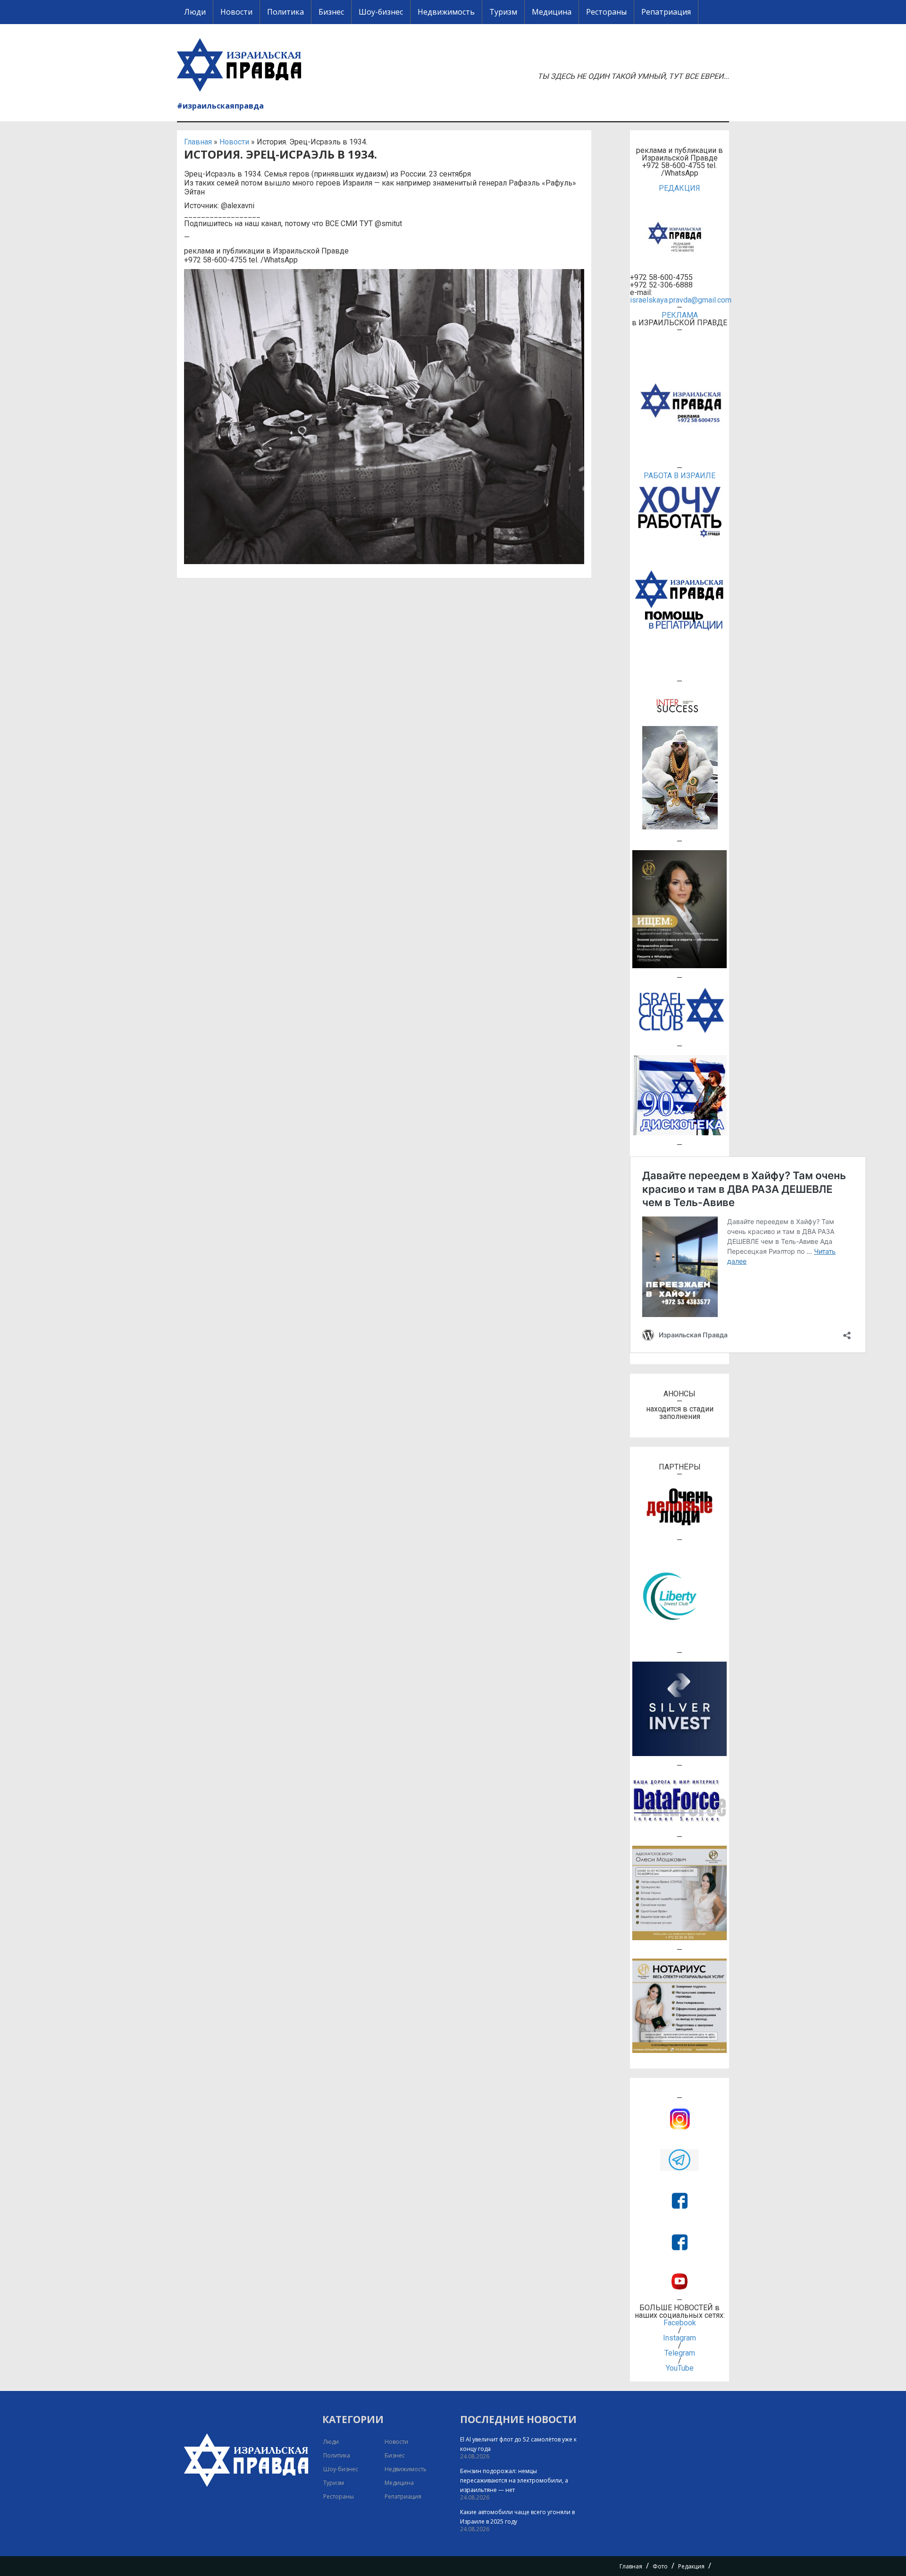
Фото (660, 2566)
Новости (236, 12)
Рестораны (606, 12)
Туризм (503, 12)
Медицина (552, 12)
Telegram (680, 2353)
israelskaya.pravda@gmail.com (679, 300)
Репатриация (666, 12)
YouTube (680, 2368)
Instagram (679, 2338)
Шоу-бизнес (381, 12)
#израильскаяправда (220, 106)
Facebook (680, 2323)
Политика (285, 12)
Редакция (691, 2566)
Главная (198, 142)
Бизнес (331, 12)
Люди (195, 12)
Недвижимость (446, 12)
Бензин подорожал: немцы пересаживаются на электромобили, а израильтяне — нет (514, 2480)
